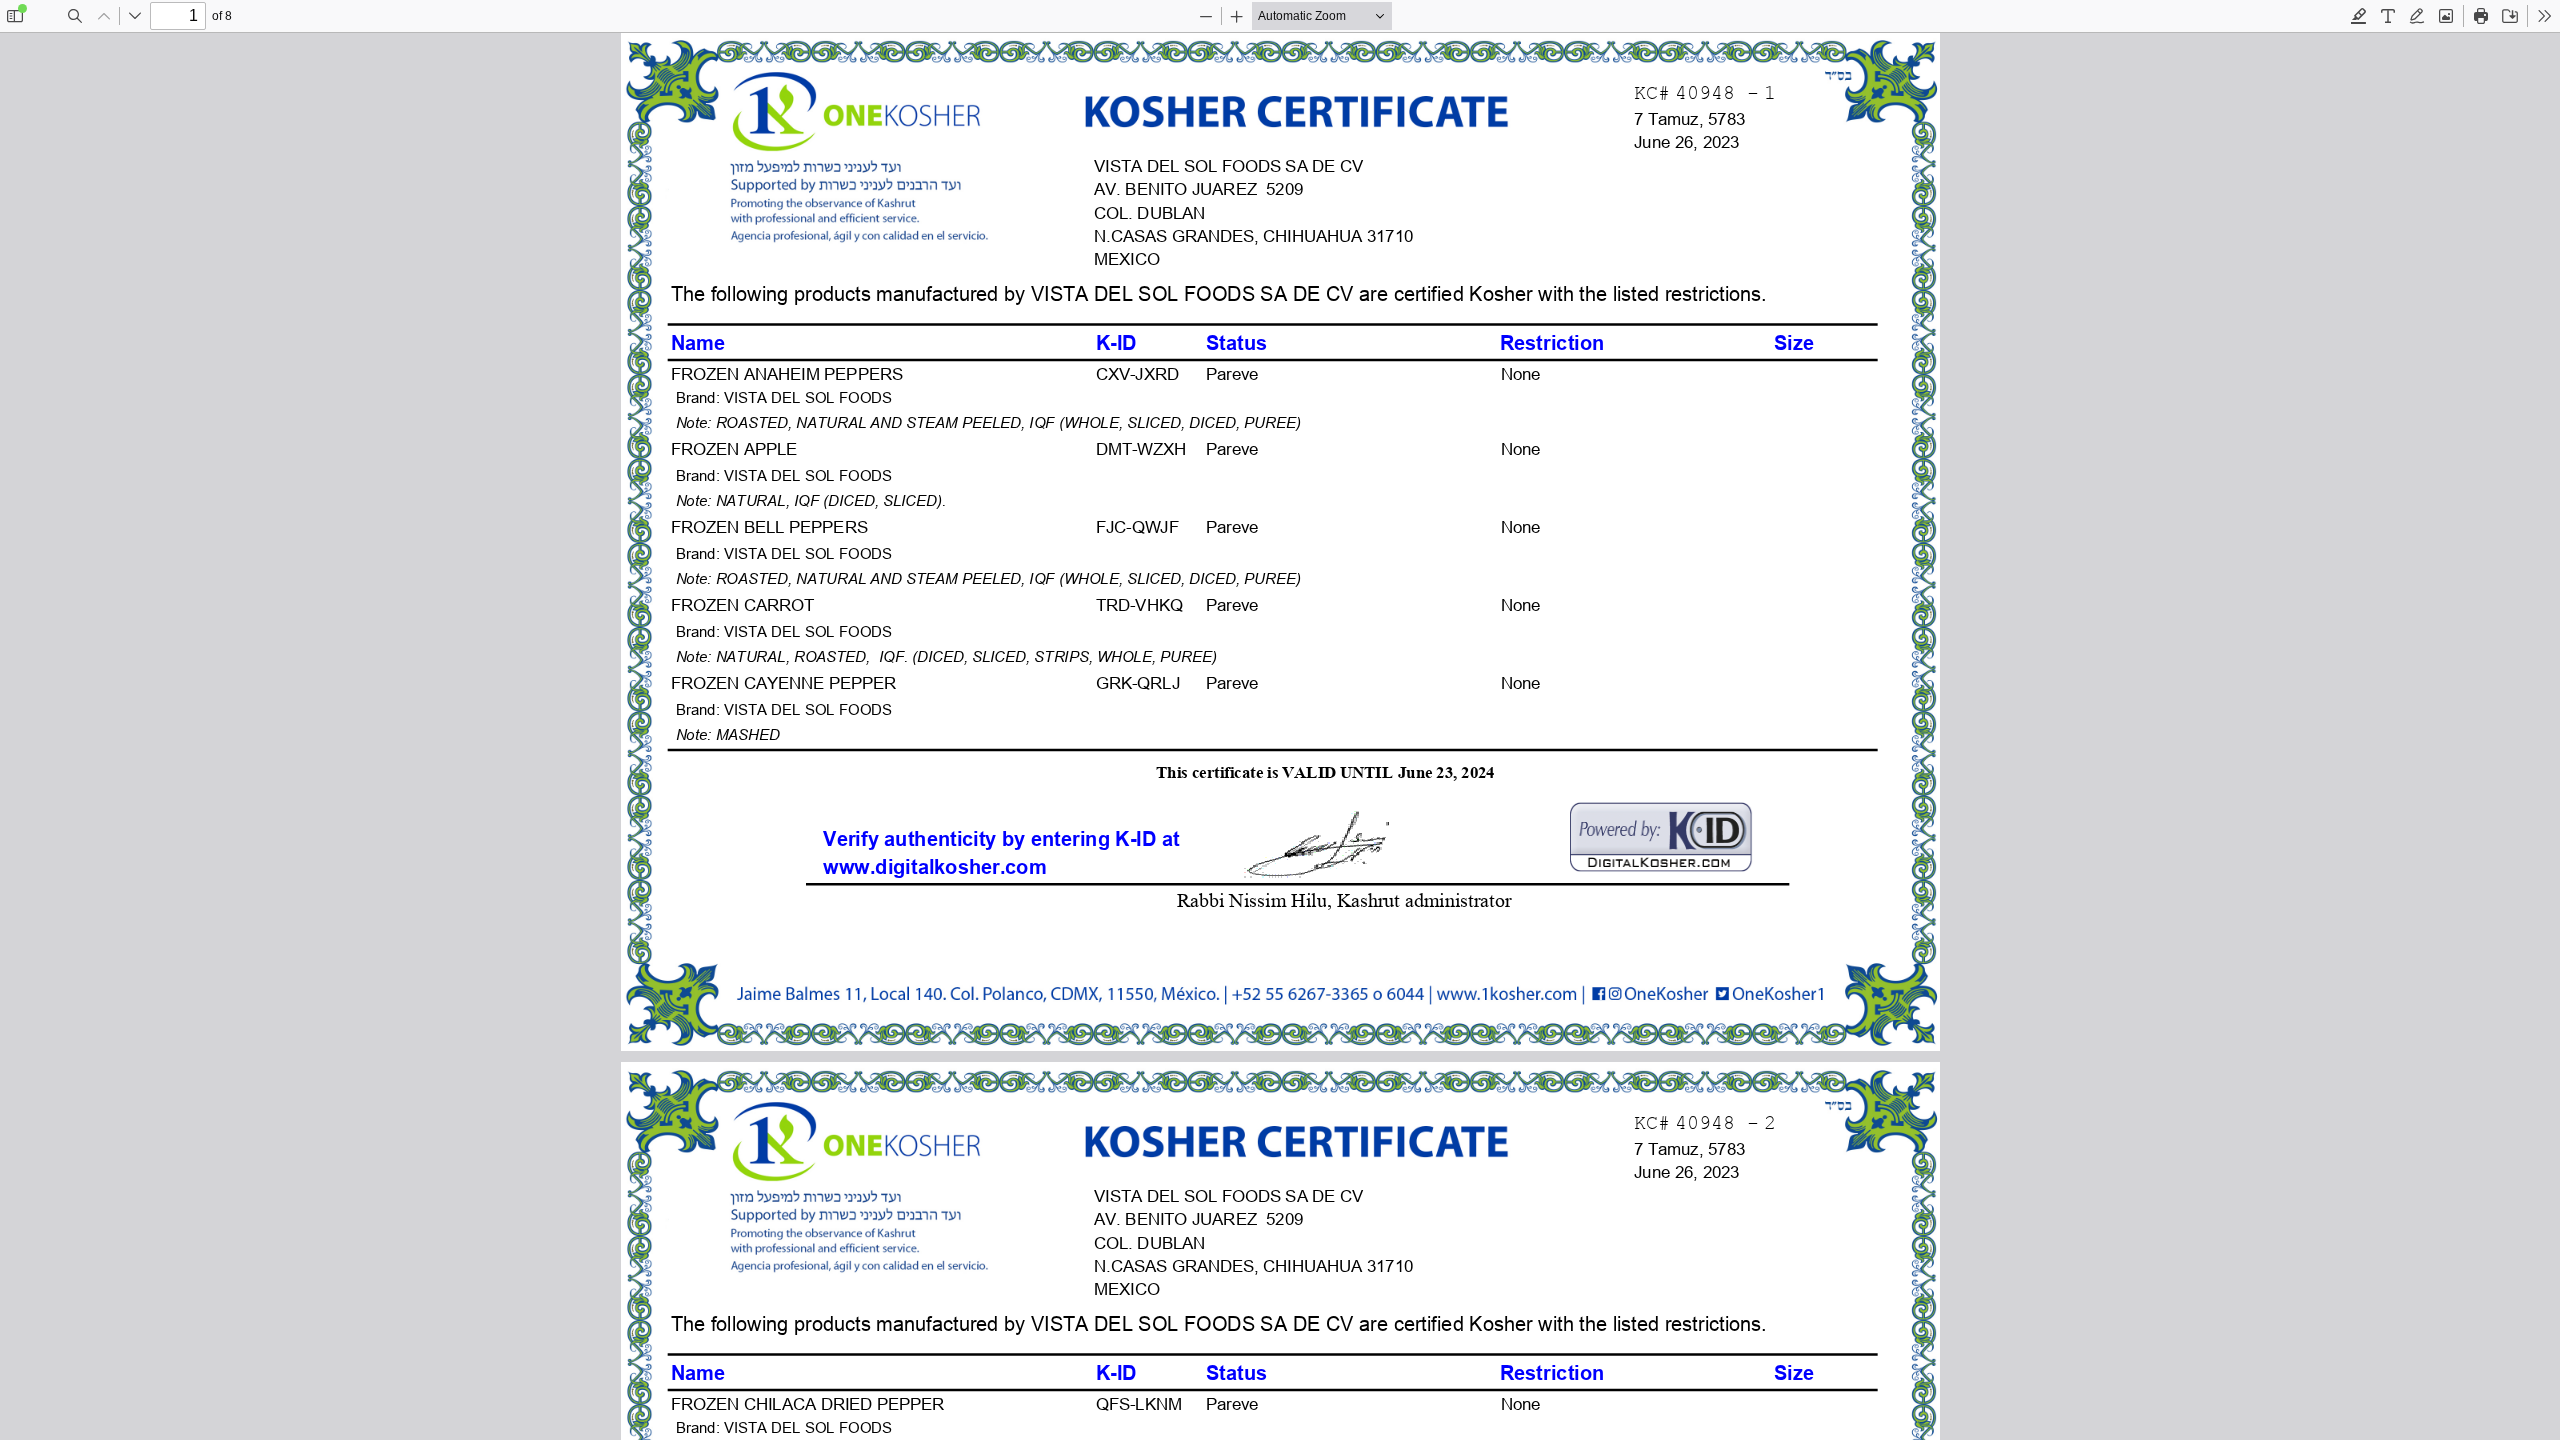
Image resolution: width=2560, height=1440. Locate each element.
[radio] (2359, 16)
